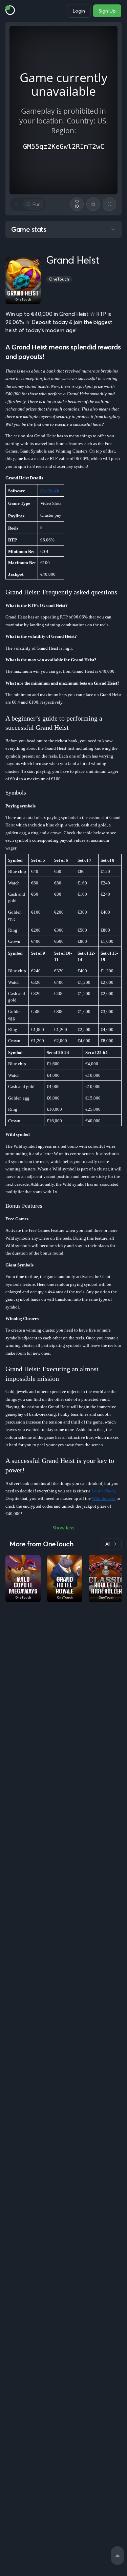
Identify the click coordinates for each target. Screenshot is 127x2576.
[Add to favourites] (93, 204)
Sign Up (107, 11)
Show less (63, 1528)
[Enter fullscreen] (109, 204)
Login (79, 11)
